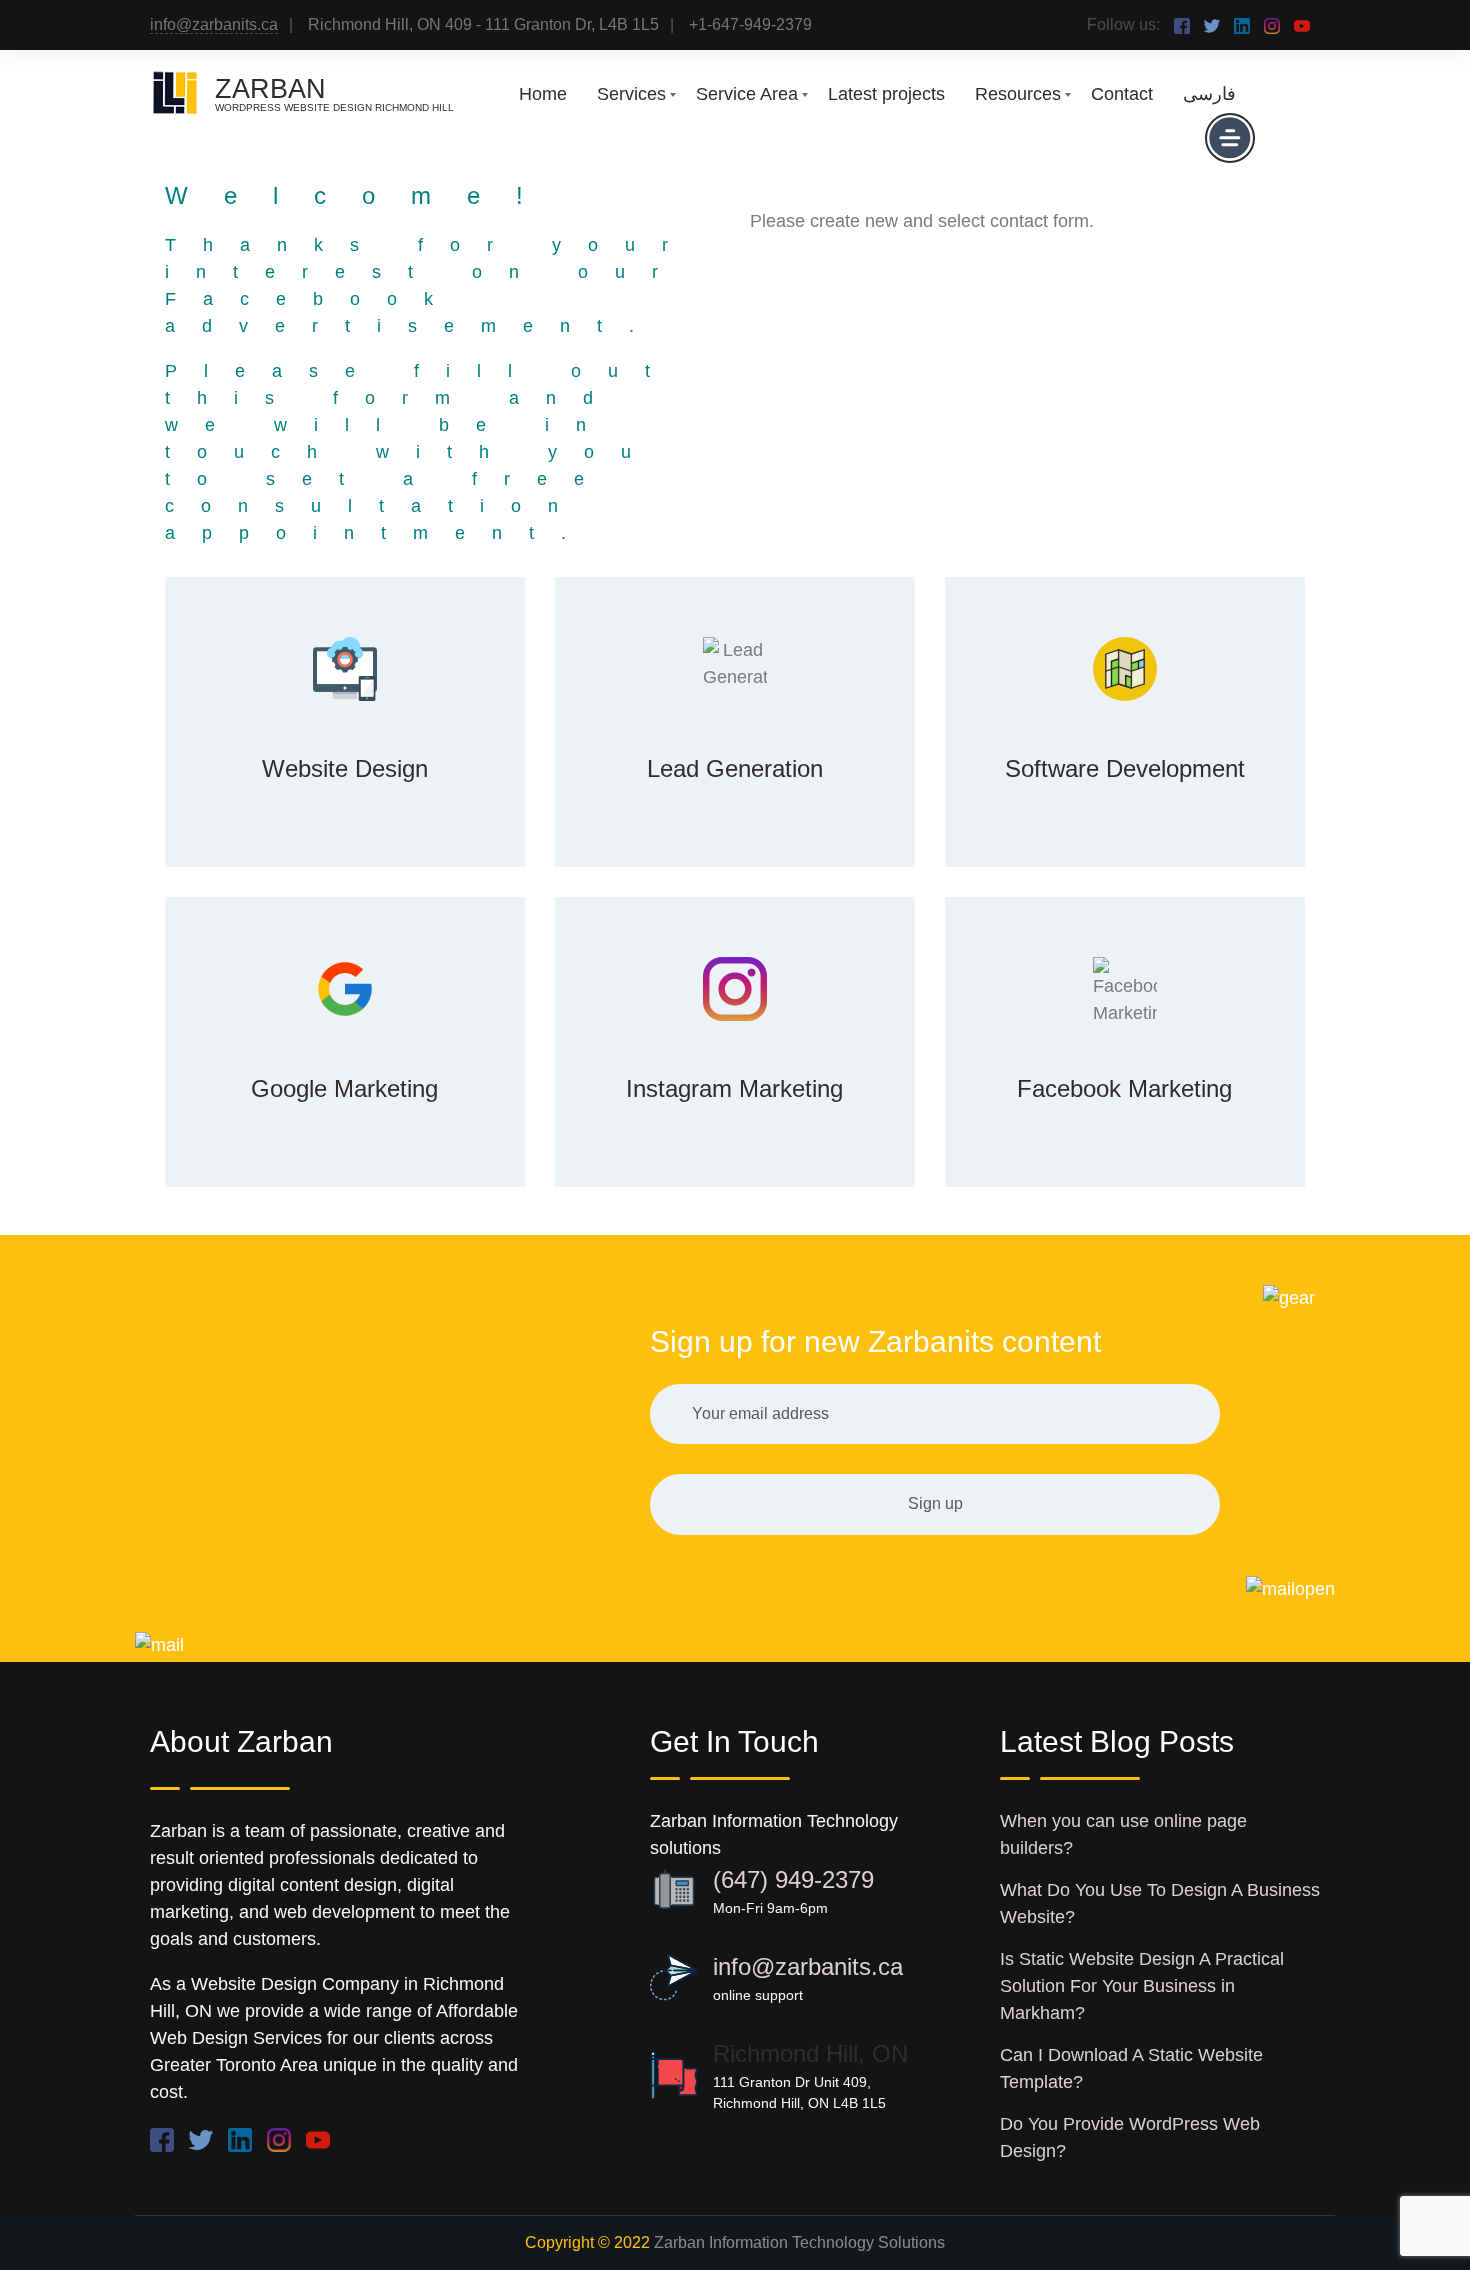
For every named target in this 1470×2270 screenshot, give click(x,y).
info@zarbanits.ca (214, 24)
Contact (1122, 94)
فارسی (1209, 94)
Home (543, 94)
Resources (1018, 94)
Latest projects (886, 94)
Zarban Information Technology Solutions (799, 2242)
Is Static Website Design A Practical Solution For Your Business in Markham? (1142, 1986)
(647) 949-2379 (793, 1879)
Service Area (747, 94)
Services (631, 94)
